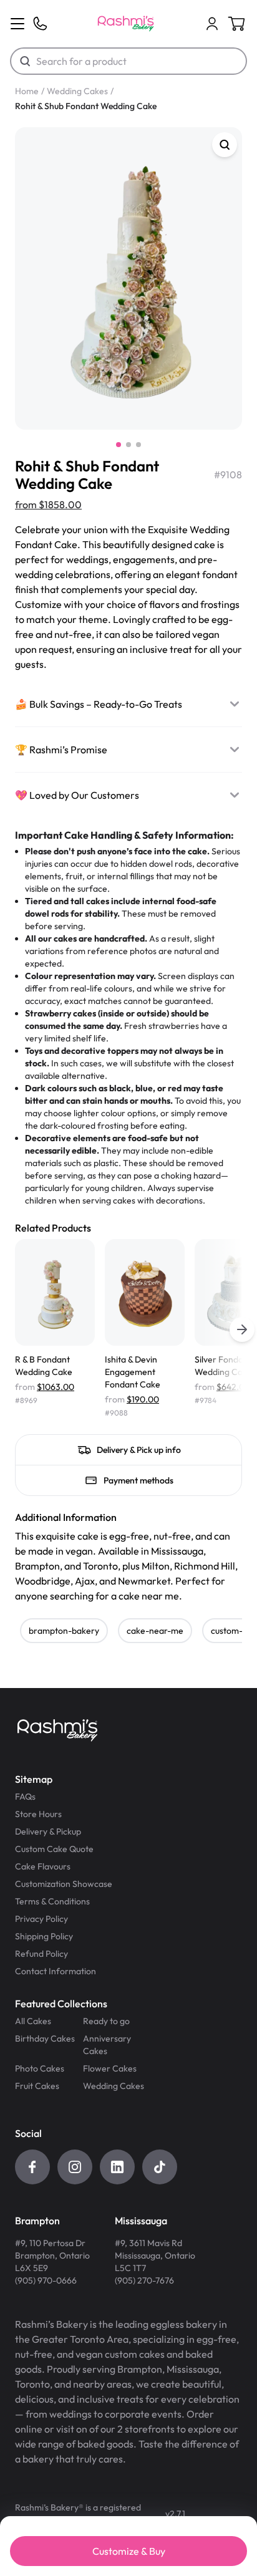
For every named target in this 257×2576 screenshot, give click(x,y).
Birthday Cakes (45, 2038)
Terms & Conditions (52, 1901)
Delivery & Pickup (48, 1831)
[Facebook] (32, 2167)
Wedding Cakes (77, 91)
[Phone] (40, 24)
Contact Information (56, 1971)
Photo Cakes (40, 2068)
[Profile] (212, 24)
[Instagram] (75, 2167)
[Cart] (212, 24)
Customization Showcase (64, 1884)
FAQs (25, 1797)
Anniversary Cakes (107, 2045)
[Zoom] (225, 145)
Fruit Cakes (37, 2086)
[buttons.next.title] (242, 1329)
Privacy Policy (41, 1919)
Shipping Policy (44, 1936)
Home (27, 91)
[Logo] (126, 24)
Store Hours (38, 1814)
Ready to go (106, 2021)
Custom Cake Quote (54, 1849)
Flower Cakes (110, 2068)
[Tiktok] (160, 2167)
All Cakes (33, 2021)
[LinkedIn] (117, 2167)
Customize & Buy (129, 2551)
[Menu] (17, 24)
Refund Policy (41, 1954)
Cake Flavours (43, 1866)
